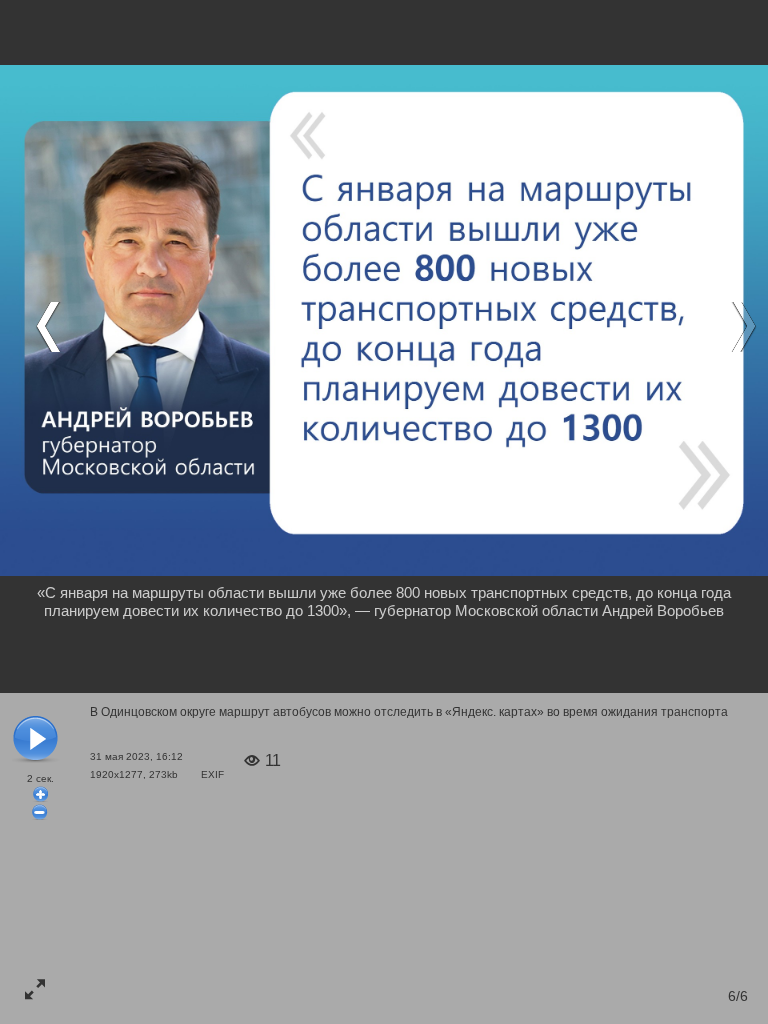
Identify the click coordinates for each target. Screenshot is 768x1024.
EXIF (212, 774)
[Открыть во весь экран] (35, 989)
